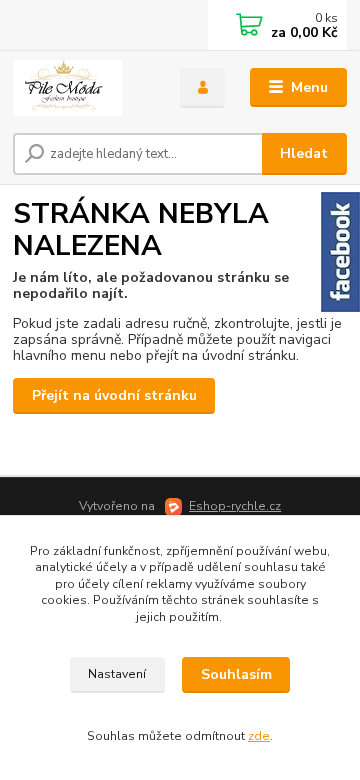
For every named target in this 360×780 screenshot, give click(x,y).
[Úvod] (82, 88)
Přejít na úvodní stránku (114, 395)
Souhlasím (236, 674)
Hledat (304, 153)
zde (259, 736)
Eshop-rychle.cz (235, 506)
